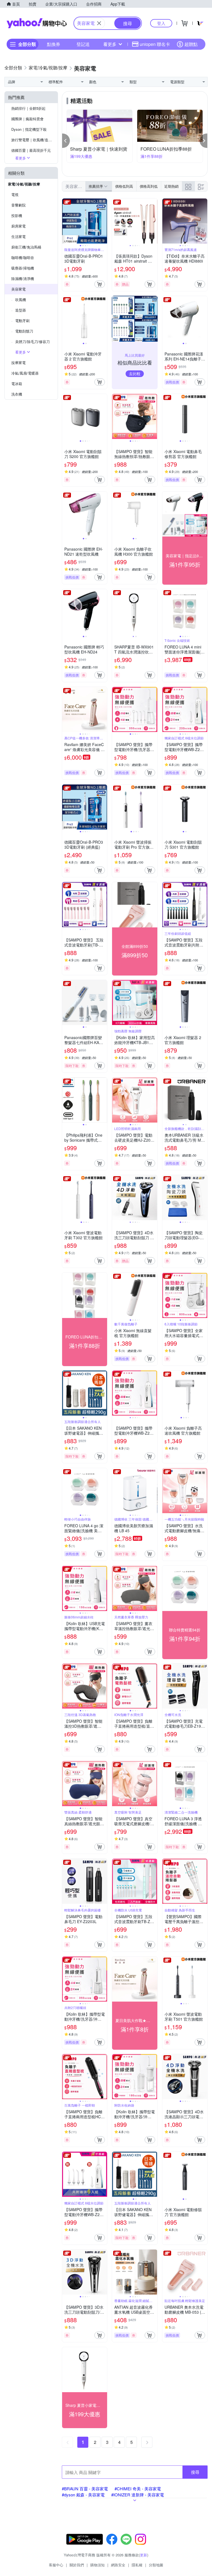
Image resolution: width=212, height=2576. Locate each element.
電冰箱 (17, 384)
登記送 (83, 44)
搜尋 (195, 2472)
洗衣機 (17, 394)
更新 (144, 2555)
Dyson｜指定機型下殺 (29, 129)
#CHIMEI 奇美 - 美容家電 (138, 2489)
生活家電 (18, 236)
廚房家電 (18, 226)
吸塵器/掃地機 (23, 268)
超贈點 (191, 44)
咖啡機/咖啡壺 (23, 257)
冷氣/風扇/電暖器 (25, 373)
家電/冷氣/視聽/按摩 (24, 184)
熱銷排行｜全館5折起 (28, 108)
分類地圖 (156, 2565)
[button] (66, 141)
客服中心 (56, 2565)
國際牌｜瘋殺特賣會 (27, 119)
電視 (15, 194)
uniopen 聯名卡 (155, 44)
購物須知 (97, 2565)
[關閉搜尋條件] (99, 23)
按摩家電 (18, 363)
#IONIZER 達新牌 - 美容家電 (138, 2495)
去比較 (135, 373)
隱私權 (137, 2565)
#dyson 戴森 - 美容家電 (83, 2495)
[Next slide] (104, 221)
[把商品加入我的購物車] (100, 284)
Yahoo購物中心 (37, 23)
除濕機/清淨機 (23, 278)
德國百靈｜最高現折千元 (31, 150)
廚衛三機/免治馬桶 (26, 247)
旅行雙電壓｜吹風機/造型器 (33, 140)
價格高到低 (149, 186)
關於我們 (77, 2565)
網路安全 (118, 2565)
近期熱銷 (171, 186)
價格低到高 (124, 186)
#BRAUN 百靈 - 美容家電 (85, 2489)
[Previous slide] (66, 221)
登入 (161, 23)
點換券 (54, 44)
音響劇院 (18, 205)
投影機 (17, 215)
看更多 (110, 44)
